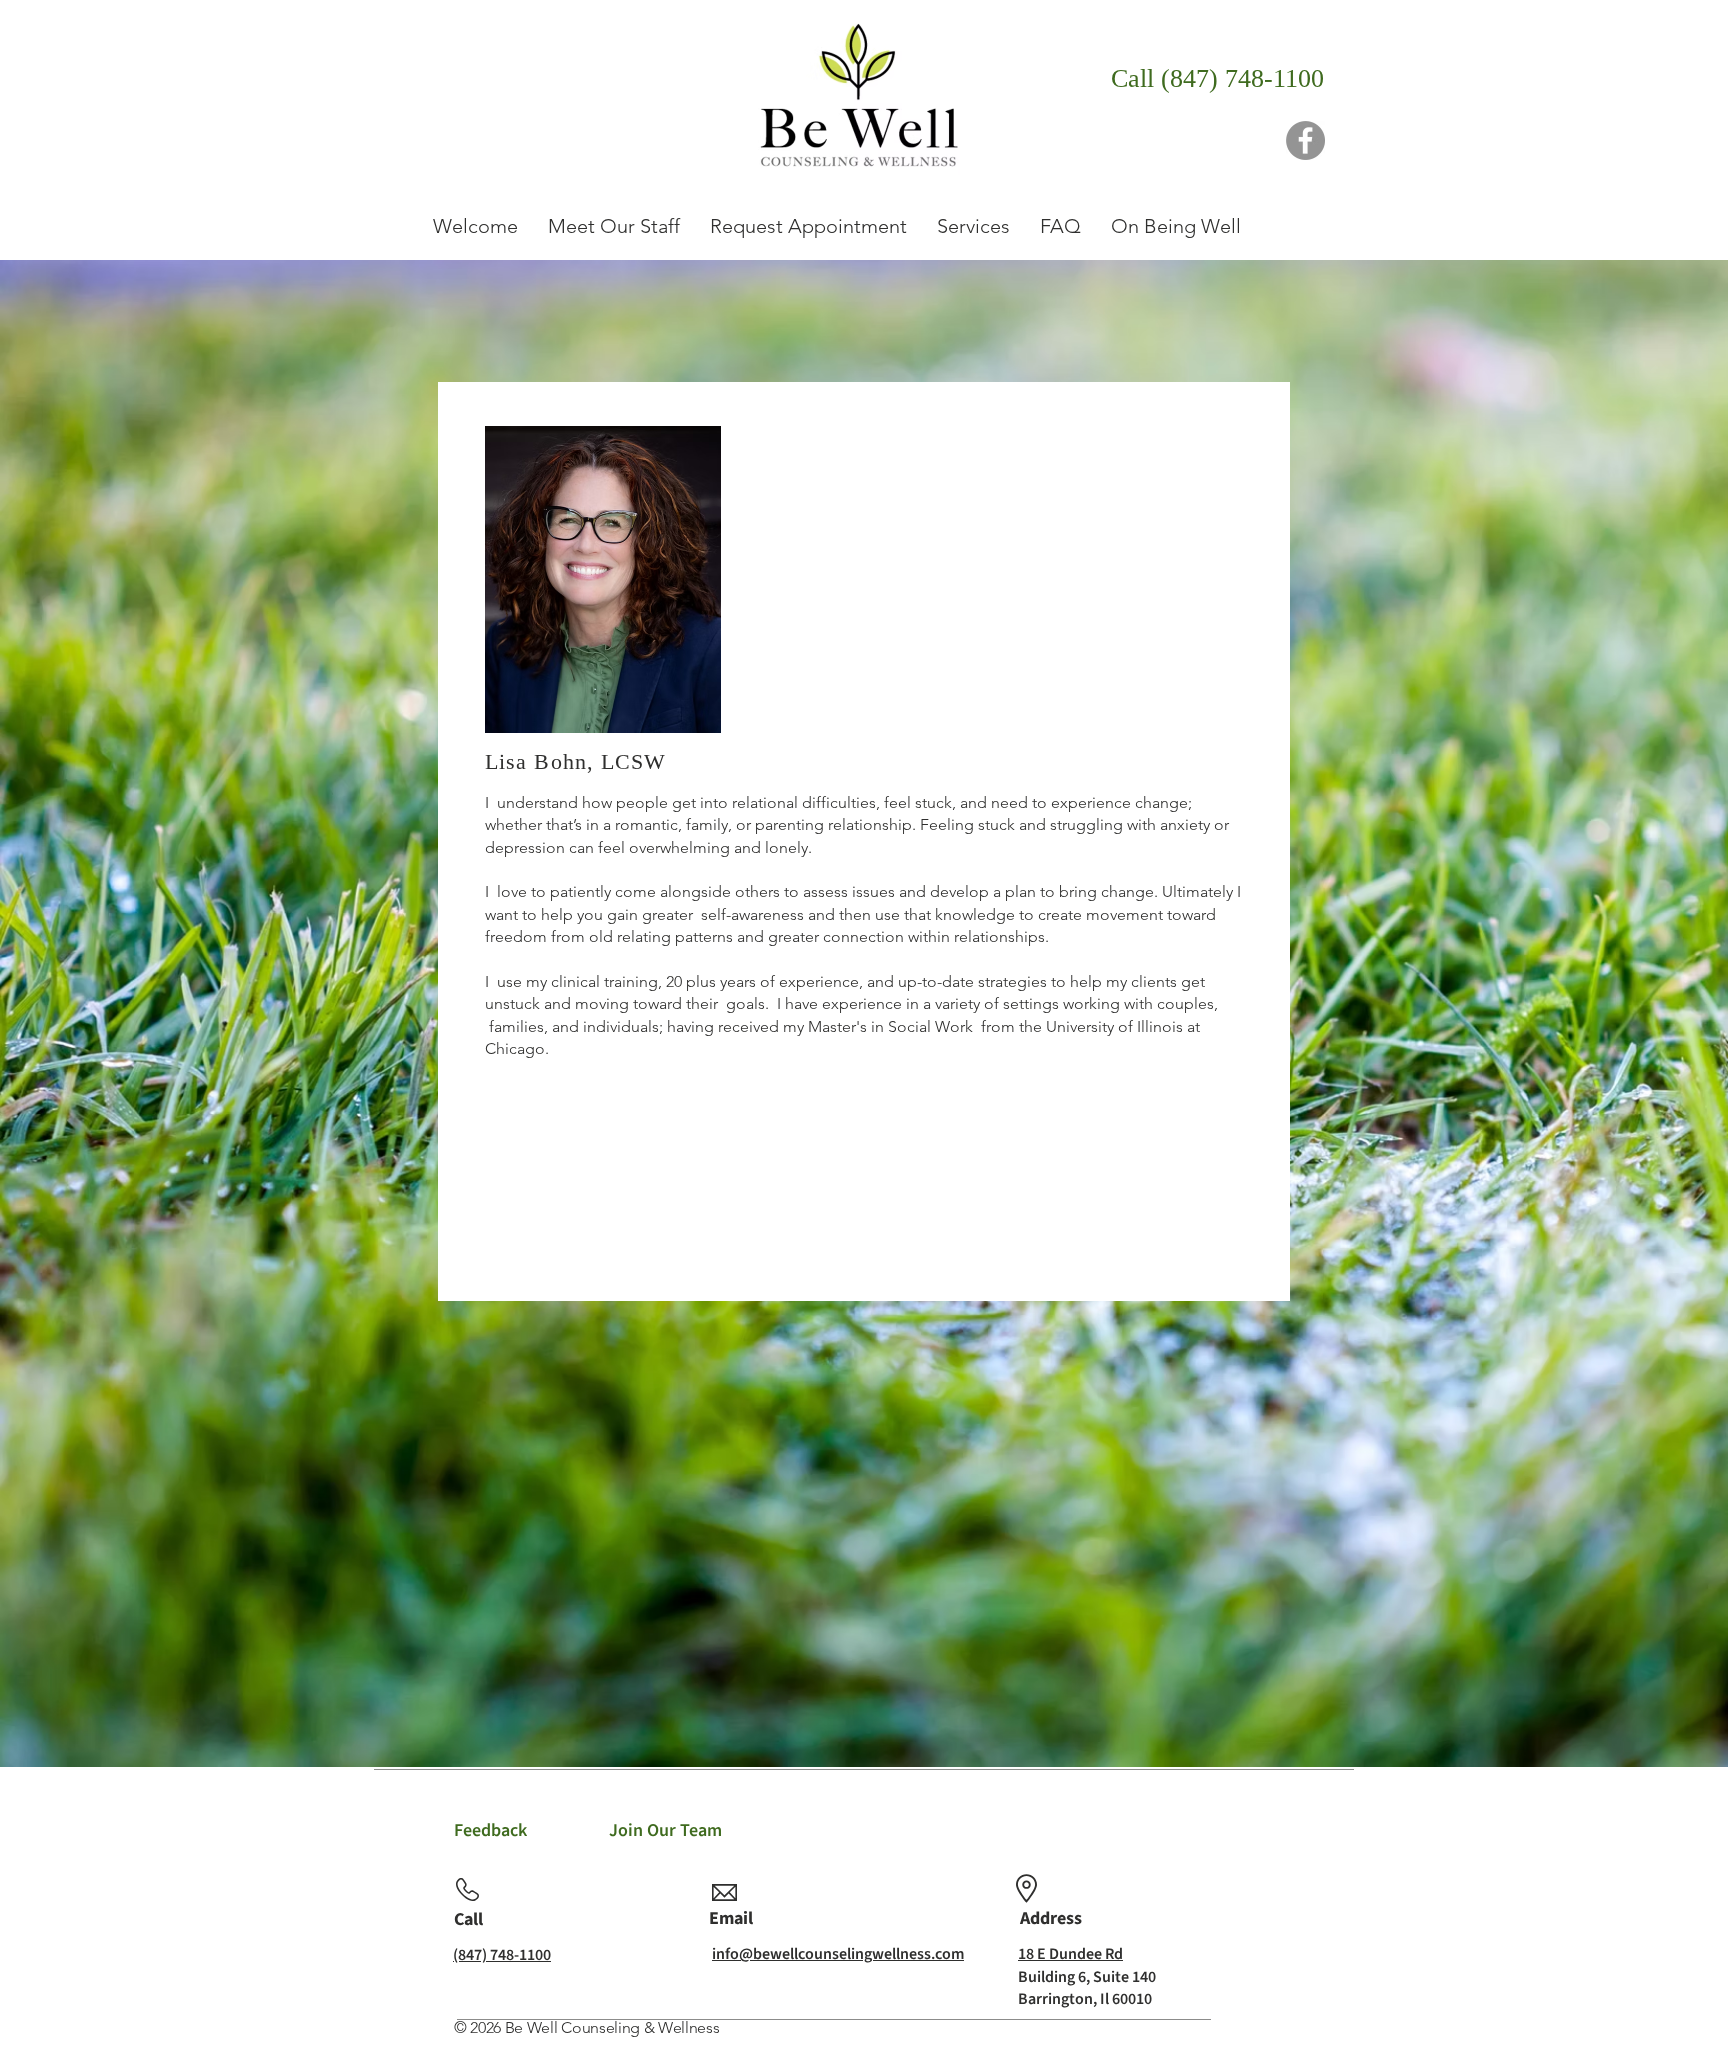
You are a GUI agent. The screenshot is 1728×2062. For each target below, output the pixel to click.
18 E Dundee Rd (1070, 1954)
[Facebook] (1305, 140)
